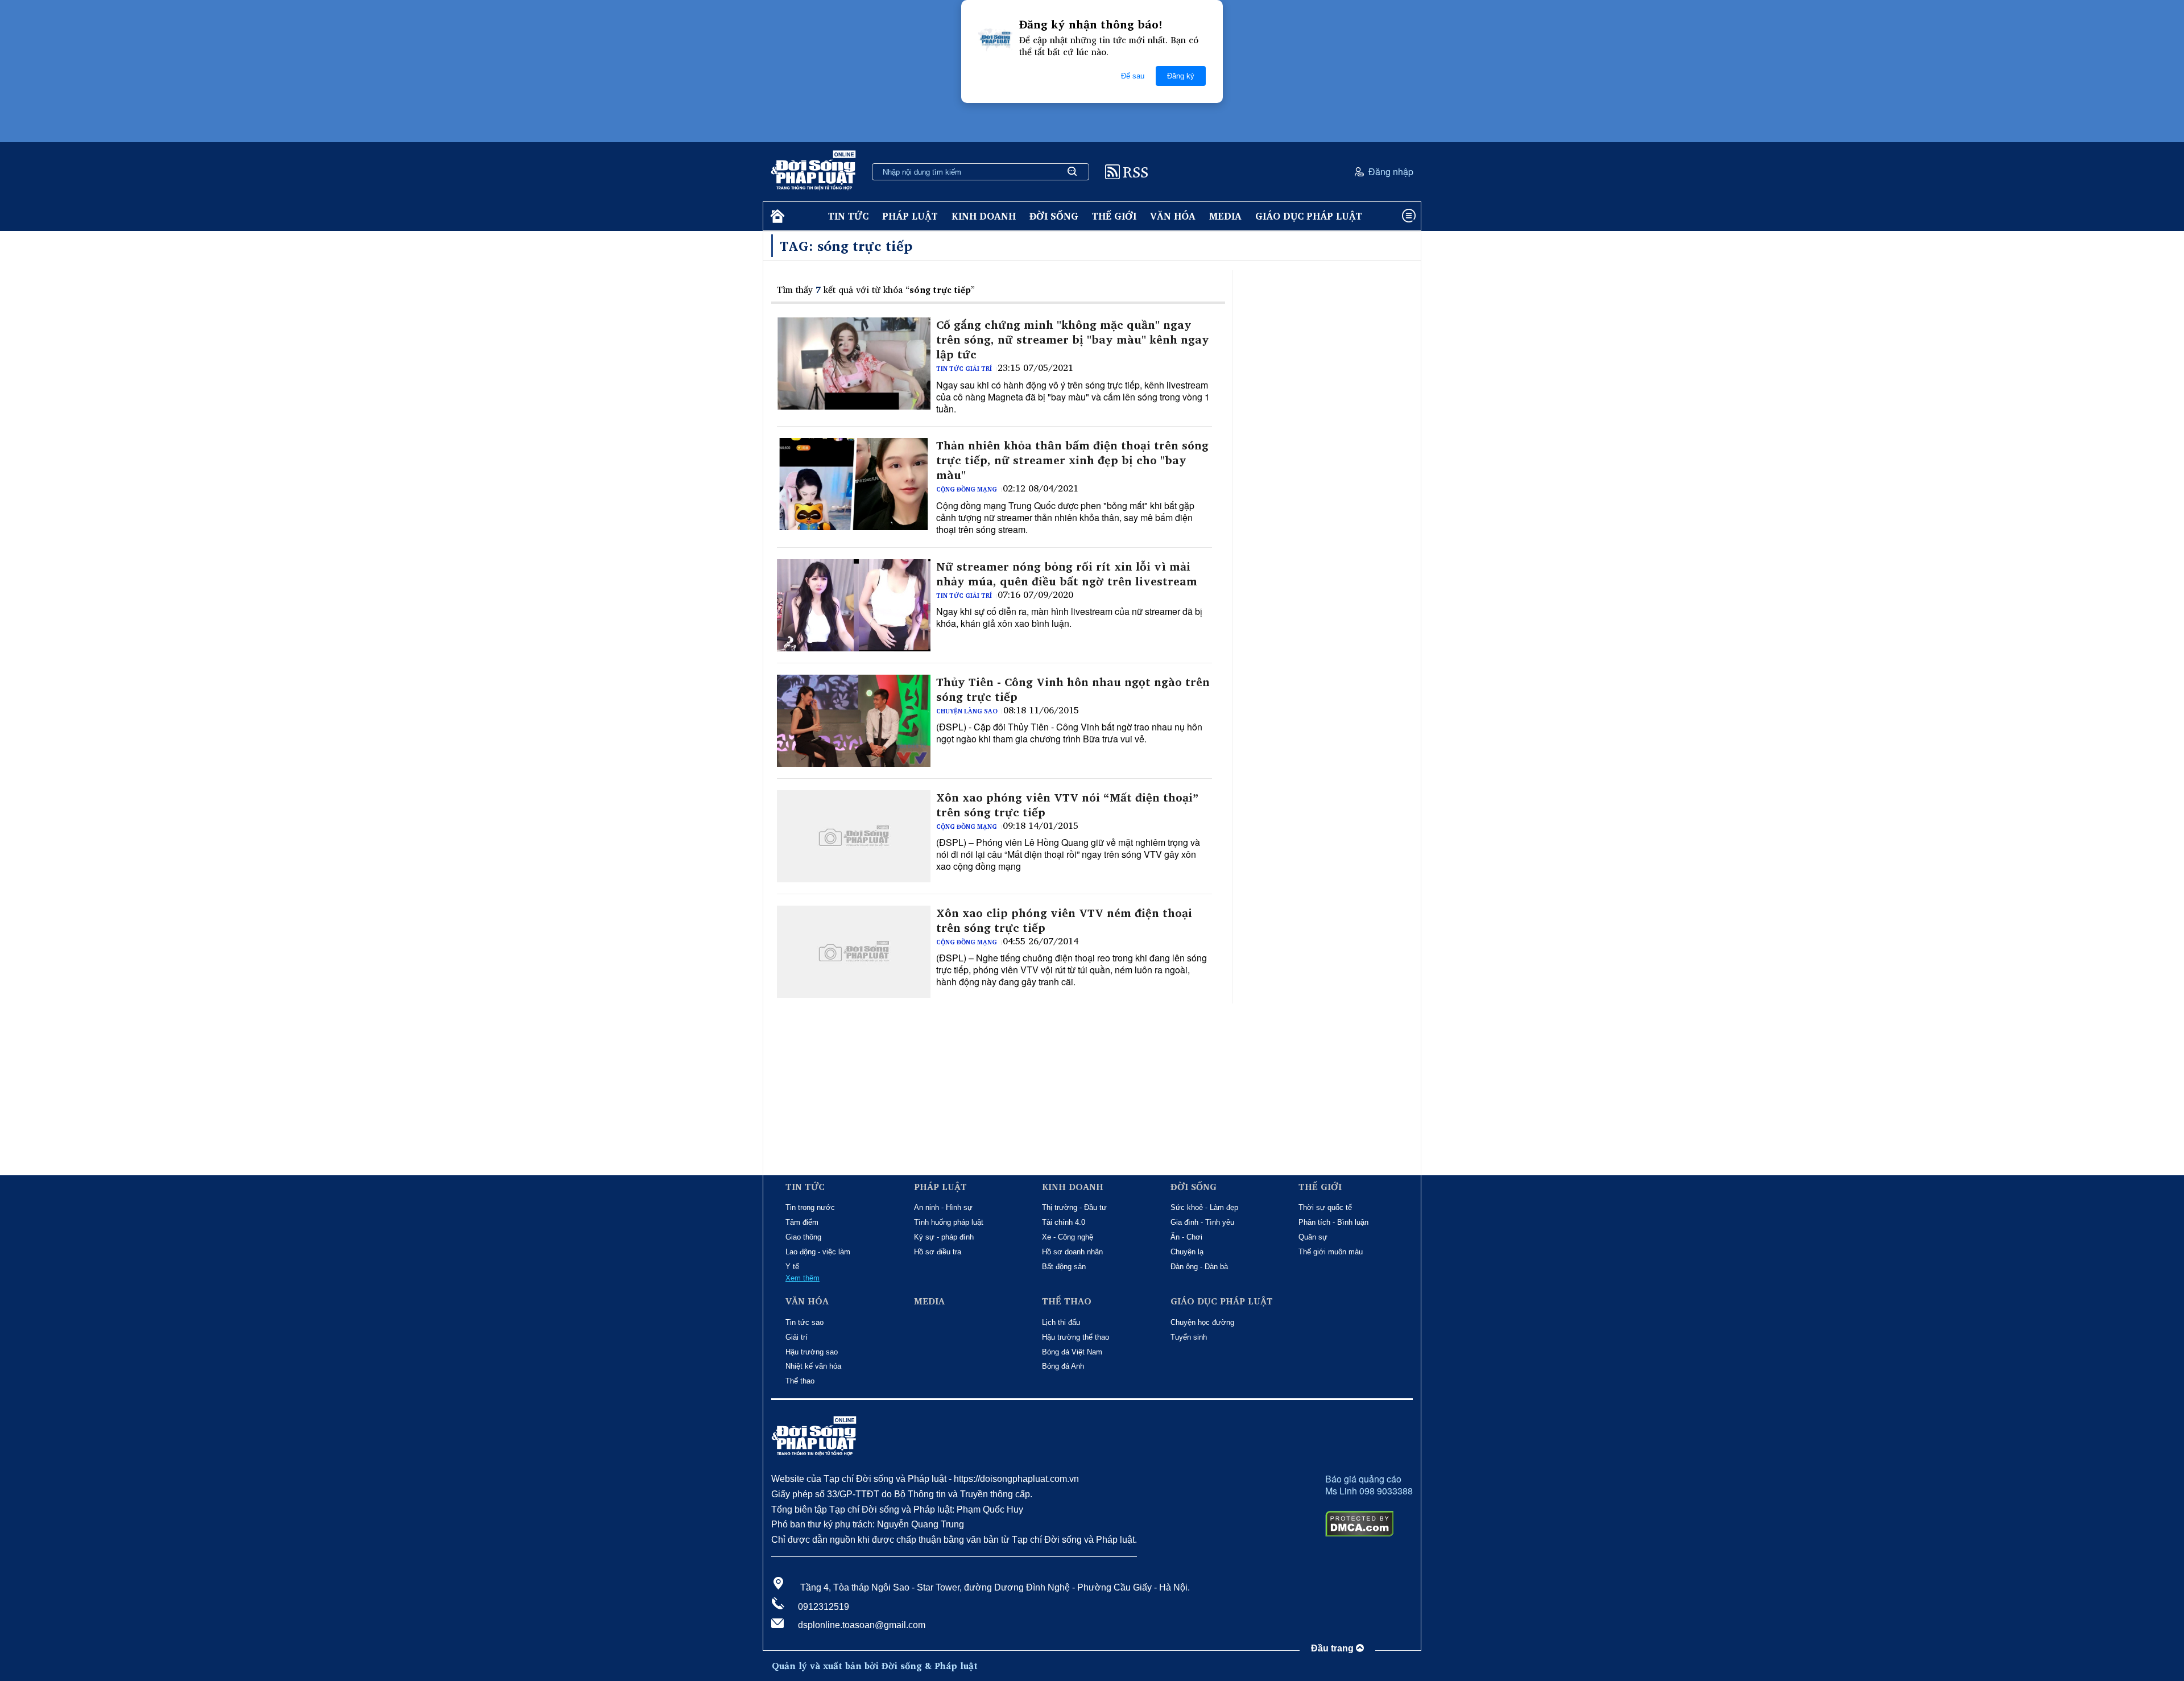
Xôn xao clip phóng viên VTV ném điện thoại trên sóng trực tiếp (1064, 920)
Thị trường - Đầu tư (1074, 1207)
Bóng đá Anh (1063, 1366)
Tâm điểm (802, 1222)
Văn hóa (1173, 216)
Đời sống (1054, 216)
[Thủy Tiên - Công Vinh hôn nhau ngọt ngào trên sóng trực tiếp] (854, 721)
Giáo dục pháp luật (1309, 216)
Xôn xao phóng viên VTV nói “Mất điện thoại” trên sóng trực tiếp (1067, 805)
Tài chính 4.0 (1064, 1222)
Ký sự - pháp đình (944, 1237)
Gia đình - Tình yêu (1202, 1222)
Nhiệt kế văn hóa (813, 1366)
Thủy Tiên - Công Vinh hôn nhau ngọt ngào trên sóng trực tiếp (1073, 689)
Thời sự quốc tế (1325, 1207)
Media (1225, 216)
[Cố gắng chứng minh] (854, 364)
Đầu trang (1333, 1648)
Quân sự (1313, 1237)
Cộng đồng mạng (967, 489)
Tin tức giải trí (964, 369)
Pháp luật (910, 216)
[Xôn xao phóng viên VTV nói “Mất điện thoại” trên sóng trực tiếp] (854, 836)
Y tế (792, 1267)
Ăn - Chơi (1186, 1237)
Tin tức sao (804, 1322)
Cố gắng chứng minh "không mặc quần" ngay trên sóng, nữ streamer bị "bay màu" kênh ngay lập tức (1073, 340)
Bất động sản (1064, 1267)
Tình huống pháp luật (949, 1222)
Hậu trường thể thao (1076, 1337)
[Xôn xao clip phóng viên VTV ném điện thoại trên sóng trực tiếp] (854, 952)
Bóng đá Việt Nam (1072, 1352)
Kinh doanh (984, 216)
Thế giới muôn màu (1331, 1252)
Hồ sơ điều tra (938, 1252)
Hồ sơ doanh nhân (1072, 1252)
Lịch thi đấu (1061, 1322)
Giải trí (797, 1337)
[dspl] (776, 216)
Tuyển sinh (1189, 1337)
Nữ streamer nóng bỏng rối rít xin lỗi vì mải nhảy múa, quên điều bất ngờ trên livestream (1067, 574)
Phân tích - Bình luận (1333, 1222)
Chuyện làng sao (967, 711)
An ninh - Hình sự (943, 1207)
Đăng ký (1181, 76)
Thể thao (800, 1381)
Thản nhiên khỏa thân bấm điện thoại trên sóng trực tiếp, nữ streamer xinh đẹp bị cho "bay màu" (1072, 460)
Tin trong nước (810, 1207)
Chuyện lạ (1187, 1252)
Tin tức (848, 216)
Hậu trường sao (812, 1352)
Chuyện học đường (1202, 1322)
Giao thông (803, 1237)
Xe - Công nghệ (1068, 1237)
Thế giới (1114, 216)
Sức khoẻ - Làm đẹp (1204, 1207)
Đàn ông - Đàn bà (1199, 1267)
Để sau (1133, 76)
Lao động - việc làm (818, 1252)
